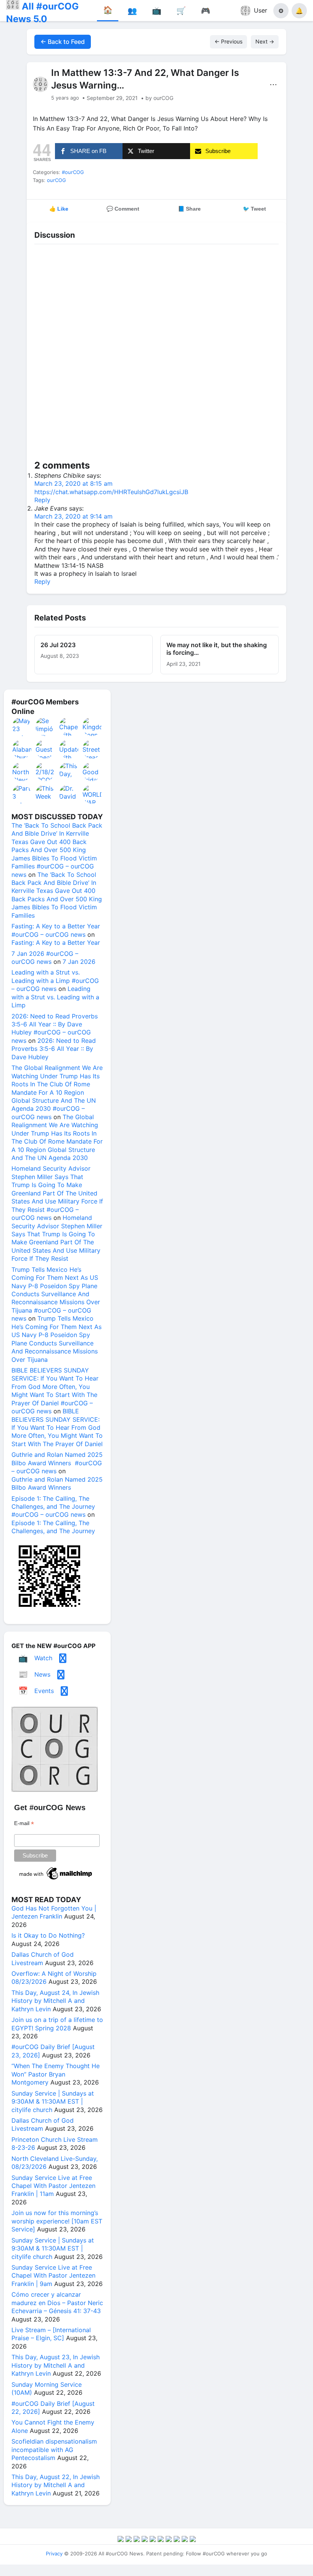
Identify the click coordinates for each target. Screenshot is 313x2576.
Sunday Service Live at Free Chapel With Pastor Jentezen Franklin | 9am (53, 2276)
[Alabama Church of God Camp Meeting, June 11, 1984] (22, 749)
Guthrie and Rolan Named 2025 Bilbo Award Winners (57, 1483)
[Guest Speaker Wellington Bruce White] (45, 749)
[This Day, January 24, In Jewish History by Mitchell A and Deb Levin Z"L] (69, 772)
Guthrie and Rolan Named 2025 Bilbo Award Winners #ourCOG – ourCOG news (57, 1463)
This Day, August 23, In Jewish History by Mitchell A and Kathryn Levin (56, 2365)
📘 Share (189, 209)
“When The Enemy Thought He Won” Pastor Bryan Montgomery (56, 2074)
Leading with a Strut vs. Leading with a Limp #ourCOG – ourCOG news (55, 980)
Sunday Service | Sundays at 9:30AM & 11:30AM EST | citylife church (53, 2102)
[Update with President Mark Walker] (69, 749)
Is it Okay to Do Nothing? (48, 1935)
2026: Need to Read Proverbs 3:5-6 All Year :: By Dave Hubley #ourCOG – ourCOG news (55, 1028)
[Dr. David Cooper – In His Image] (69, 794)
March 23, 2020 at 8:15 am (73, 483)
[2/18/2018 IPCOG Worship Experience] (45, 772)
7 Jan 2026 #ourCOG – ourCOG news (45, 958)
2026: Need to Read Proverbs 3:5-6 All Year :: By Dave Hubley (54, 1049)
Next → (265, 41)
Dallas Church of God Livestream (43, 1958)
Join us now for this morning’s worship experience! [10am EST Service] (57, 2221)
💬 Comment (123, 209)
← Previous (228, 41)
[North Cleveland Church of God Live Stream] (22, 772)
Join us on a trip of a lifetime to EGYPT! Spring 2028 (57, 2024)
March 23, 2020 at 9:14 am (73, 516)
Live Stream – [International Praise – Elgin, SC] (51, 2334)
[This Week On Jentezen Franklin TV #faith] (45, 794)
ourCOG (56, 180)
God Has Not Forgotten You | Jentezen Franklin (54, 1912)
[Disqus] (156, 354)
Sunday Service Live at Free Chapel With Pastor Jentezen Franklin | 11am (53, 2186)
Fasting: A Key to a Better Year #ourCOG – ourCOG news (56, 930)
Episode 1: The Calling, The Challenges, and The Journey (53, 1527)
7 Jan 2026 (79, 962)
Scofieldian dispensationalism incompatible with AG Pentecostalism (54, 2450)
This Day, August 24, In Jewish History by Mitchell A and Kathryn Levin (55, 2001)
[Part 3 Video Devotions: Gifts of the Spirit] (22, 794)
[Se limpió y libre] (45, 727)
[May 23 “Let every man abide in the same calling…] (22, 727)
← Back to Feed (63, 42)
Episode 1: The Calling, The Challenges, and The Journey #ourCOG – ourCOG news (53, 1507)
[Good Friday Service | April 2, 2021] (92, 772)
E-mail (24, 1823)
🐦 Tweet (254, 209)
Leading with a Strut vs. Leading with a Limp (55, 997)
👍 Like (59, 209)
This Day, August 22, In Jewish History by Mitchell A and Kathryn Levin (56, 2485)
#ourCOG (73, 172)
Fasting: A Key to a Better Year (56, 942)
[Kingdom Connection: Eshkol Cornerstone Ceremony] (92, 727)
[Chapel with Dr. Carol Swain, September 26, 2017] (69, 727)
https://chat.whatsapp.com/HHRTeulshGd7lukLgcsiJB (111, 492)
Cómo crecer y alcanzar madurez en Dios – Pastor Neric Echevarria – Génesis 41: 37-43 (57, 2303)
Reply (42, 500)
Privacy (54, 2553)
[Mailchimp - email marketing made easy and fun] (56, 1880)
